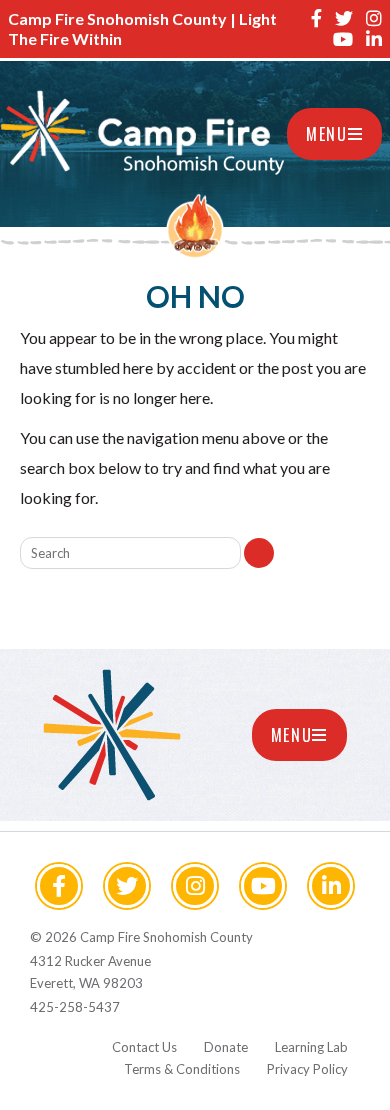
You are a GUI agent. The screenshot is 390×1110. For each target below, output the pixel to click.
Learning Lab (311, 1047)
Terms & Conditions (182, 1069)
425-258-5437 (75, 1007)
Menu (326, 134)
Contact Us (144, 1047)
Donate (226, 1047)
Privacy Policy (307, 1069)
